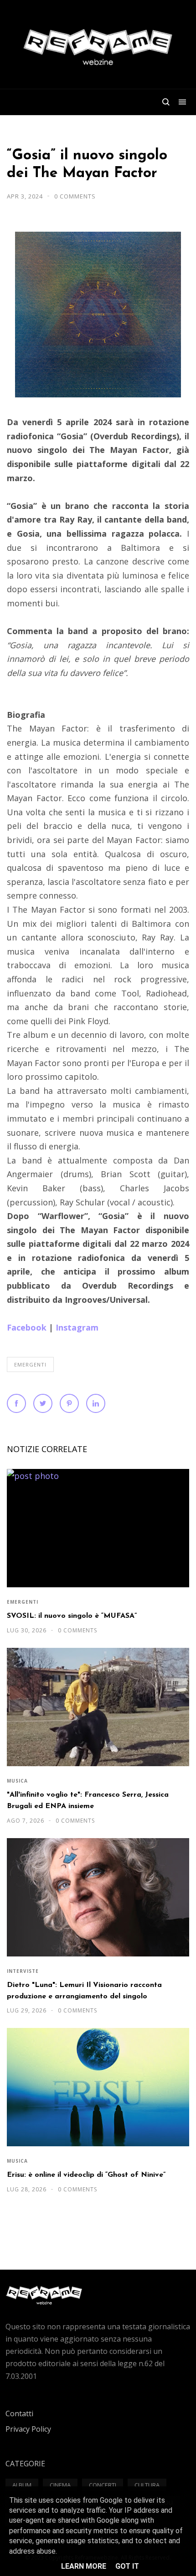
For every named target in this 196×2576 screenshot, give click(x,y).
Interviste (23, 1971)
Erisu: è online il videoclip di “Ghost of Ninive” (86, 2175)
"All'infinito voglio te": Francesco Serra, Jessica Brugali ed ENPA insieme (88, 1801)
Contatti (19, 2413)
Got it (127, 2566)
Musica (17, 1781)
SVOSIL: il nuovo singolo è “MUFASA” (72, 1616)
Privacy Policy (28, 2429)
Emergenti (30, 1364)
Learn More (84, 2566)
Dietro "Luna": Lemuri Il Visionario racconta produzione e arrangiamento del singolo (84, 1991)
